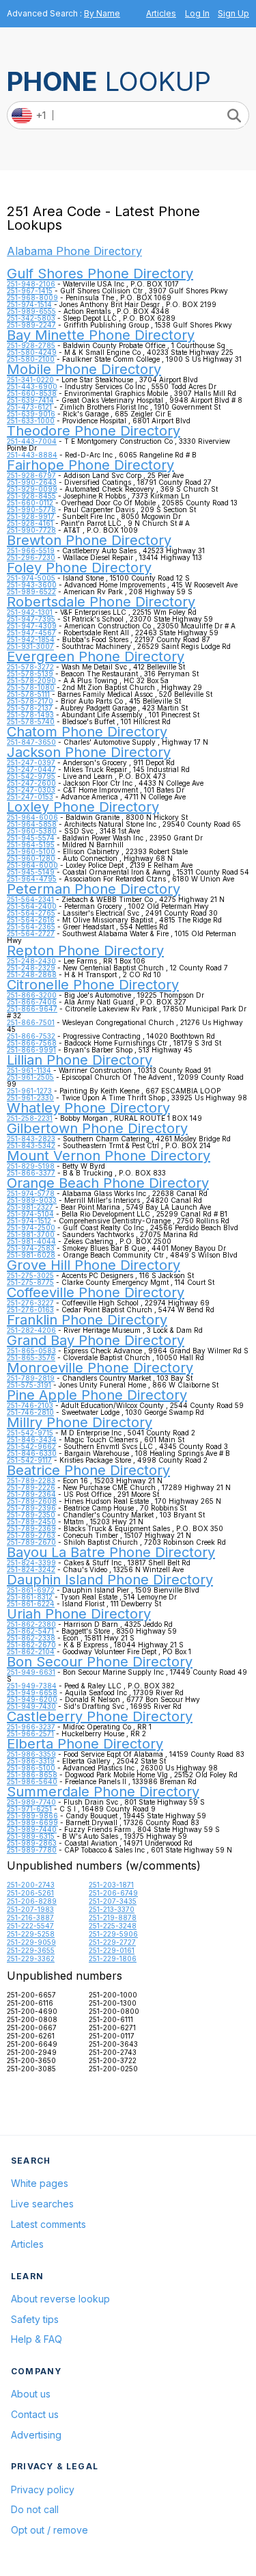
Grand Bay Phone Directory (96, 1340)
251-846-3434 (32, 1439)
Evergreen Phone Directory (96, 656)
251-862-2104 (31, 1651)
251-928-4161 (30, 523)
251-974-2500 (31, 1227)
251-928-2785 (31, 345)
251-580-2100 (31, 359)
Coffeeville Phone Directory (96, 1292)
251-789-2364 (31, 1494)
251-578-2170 (30, 701)
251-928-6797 (31, 475)
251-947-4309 (32, 626)
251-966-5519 (31, 550)
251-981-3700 (31, 1234)
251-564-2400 (32, 906)
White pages (40, 2183)
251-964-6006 (32, 817)
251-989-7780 (32, 1850)
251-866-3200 (32, 995)
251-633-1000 (31, 421)
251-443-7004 (32, 441)
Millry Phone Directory (80, 1422)
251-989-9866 (32, 1816)
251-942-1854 (31, 639)
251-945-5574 (31, 838)
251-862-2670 (31, 1645)
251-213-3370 (112, 1909)
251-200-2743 (31, 1885)
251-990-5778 (31, 509)
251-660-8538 (32, 393)
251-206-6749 (113, 1893)
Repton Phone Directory (85, 951)
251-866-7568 (32, 1043)
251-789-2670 (31, 1542)
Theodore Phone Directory (94, 431)
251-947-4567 (31, 633)
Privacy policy (43, 2489)
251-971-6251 (29, 1809)
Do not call (35, 2509)
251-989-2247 (31, 325)
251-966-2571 (30, 1734)
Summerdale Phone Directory (103, 1792)
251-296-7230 (31, 557)
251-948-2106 (31, 284)
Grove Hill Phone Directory (94, 1265)
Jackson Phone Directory (89, 752)
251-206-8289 (32, 1901)
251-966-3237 (31, 1727)
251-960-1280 (31, 858)
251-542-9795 (31, 776)
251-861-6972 (31, 1590)
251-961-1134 (29, 1070)
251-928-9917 (31, 516)
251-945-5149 (31, 872)
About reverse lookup (60, 2299)
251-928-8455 (31, 496)
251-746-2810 (30, 1412)
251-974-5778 (31, 1193)
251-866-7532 (31, 1036)
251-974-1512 (29, 1221)
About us (31, 2394)
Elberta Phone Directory (85, 1744)
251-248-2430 (31, 961)
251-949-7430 (31, 1706)
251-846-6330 (32, 1453)
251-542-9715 (30, 1433)
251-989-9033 (32, 1200)
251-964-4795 (32, 879)
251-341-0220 (30, 380)
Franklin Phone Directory (87, 1320)
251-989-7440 (32, 1829)
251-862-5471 (30, 1631)
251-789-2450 (31, 1522)
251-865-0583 (31, 1351)
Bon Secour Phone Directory (100, 1662)
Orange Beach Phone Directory (108, 1183)
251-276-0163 (30, 1310)
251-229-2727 (112, 1942)
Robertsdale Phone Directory (101, 602)
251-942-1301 (30, 612)
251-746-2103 (30, 1405)
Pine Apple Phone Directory (97, 1395)
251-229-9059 (31, 1942)
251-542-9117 (29, 1460)
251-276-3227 (30, 1303)
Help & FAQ (37, 2339)
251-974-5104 (30, 1214)
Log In (197, 13)
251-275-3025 (30, 1275)
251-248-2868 (32, 974)
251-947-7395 (31, 619)
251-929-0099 (32, 489)
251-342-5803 (31, 318)
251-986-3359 (31, 1754)
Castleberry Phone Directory (100, 1716)
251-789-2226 (31, 1487)
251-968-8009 (32, 297)
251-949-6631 (31, 1672)
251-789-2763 (31, 1535)
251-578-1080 (31, 687)
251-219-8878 (113, 1917)
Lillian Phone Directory (80, 1060)
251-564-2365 (31, 927)
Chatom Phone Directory (87, 732)
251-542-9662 (31, 1446)
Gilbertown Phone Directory (97, 1128)
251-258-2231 (30, 1118)
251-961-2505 (30, 1077)
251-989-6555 (31, 311)
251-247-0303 (31, 790)
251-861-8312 (30, 1597)
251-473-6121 (29, 407)
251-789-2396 (31, 1508)
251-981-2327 (30, 1207)
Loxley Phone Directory (83, 807)
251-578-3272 (30, 667)
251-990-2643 (32, 482)
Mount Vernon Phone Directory (109, 1156)
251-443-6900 (32, 386)
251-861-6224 (31, 1604)
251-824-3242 (31, 1569)
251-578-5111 (28, 694)
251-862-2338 (31, 1638)
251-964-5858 (32, 824)
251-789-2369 (31, 1528)
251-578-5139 (30, 674)
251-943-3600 (32, 585)
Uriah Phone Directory (79, 1614)
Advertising (36, 2435)
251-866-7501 (31, 1022)
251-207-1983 (30, 1909)
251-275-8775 (30, 1282)
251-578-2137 (30, 708)
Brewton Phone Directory (89, 540)
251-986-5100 (31, 1768)
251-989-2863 (32, 1843)
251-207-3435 (113, 1901)
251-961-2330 (30, 1098)
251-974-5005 (31, 578)
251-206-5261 (30, 1893)
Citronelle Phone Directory (93, 985)
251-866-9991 (31, 1050)
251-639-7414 (30, 400)
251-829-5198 (31, 1166)
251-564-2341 (30, 899)
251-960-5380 (32, 831)
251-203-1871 (111, 1885)
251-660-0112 (30, 503)
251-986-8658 (32, 1775)
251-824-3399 (31, 1563)
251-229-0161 (112, 1950)
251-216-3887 (30, 1917)
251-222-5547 (30, 1926)
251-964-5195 (31, 845)
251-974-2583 (31, 1248)
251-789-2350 (31, 1515)
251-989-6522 (31, 592)
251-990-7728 (31, 530)
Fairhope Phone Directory (90, 465)
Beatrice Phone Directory (88, 1470)
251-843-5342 (31, 1145)
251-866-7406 (32, 1002)
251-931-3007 (30, 646)
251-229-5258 (31, 1934)
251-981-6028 (31, 1255)
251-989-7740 (31, 1802)
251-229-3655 (31, 1950)
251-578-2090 (31, 680)
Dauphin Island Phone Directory (110, 1580)
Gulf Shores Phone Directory (100, 274)
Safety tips (35, 2319)
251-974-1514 (29, 304)
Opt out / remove (49, 2530)
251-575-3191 (29, 1385)
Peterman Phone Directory (94, 889)
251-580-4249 (32, 352)
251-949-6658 (32, 1692)
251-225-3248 (113, 1926)
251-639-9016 (31, 414)
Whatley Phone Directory (88, 1108)
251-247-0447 (31, 769)
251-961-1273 (29, 1091)
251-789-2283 (31, 1480)
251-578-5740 (31, 721)
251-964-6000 (32, 865)
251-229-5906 (113, 1934)
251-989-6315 (31, 1836)
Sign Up (233, 13)
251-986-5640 (32, 1781)
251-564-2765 (31, 913)
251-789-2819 (31, 1378)
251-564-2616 (31, 920)
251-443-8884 (32, 455)
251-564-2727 (31, 933)
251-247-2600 (31, 783)
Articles (161, 13)
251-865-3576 (31, 1357)
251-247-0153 (30, 797)
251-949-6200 (32, 1699)
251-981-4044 (31, 1241)
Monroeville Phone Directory (100, 1368)
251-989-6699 (32, 1822)
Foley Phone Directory (79, 568)
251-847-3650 (31, 742)
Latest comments (48, 2224)
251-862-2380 (31, 1624)
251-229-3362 (31, 1958)
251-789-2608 (32, 1501)
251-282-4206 (31, 1330)
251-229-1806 (113, 1958)
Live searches (42, 2204)
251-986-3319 (31, 1761)
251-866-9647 (32, 1009)
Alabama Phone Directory (74, 251)
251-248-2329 (31, 968)
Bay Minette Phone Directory (101, 335)
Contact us (35, 2414)
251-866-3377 (31, 1173)
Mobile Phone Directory (84, 369)
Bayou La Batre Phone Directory (111, 1552)
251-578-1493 (30, 715)
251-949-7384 (32, 1686)
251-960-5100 (31, 851)
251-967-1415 (30, 291)
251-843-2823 (31, 1139)
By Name (102, 13)
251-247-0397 (31, 762)
